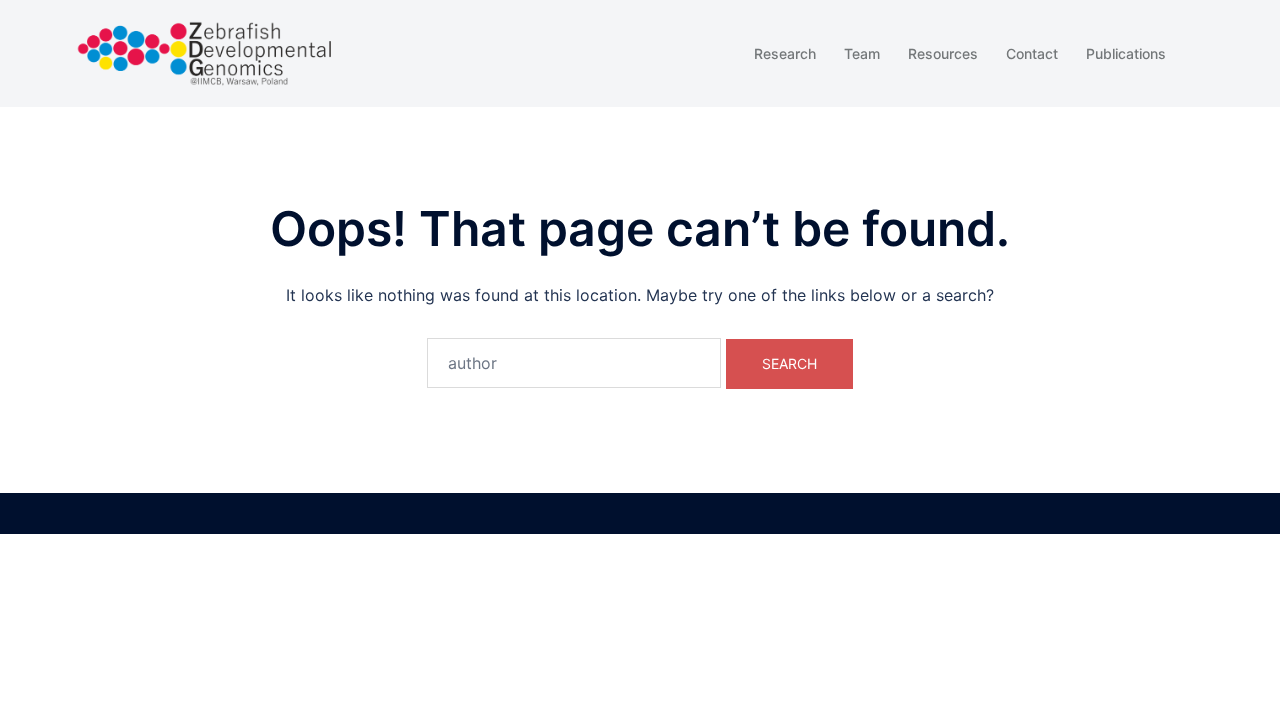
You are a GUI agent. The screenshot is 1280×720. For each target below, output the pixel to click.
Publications (1126, 53)
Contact (1032, 53)
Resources (943, 53)
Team (862, 53)
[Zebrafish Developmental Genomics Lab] (205, 52)
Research (785, 53)
